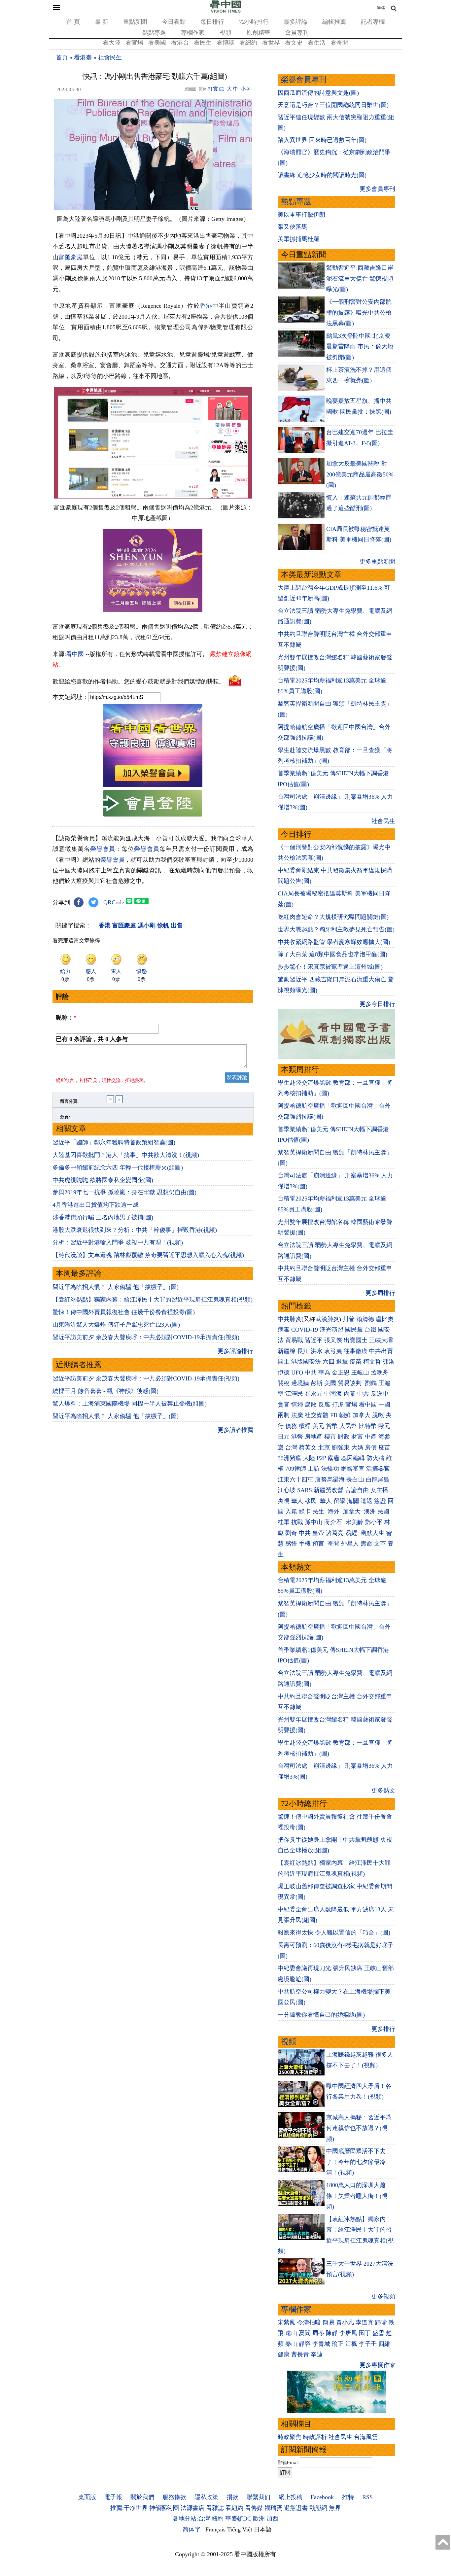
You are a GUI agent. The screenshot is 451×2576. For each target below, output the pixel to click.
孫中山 (314, 1522)
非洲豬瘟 (290, 1458)
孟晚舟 (380, 1373)
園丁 (365, 2333)
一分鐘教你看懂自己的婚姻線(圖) (321, 2015)
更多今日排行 (377, 1004)
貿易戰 (294, 1340)
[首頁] (225, 11)
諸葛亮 (335, 1533)
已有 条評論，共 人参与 (92, 1039)
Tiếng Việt (240, 2529)
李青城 (321, 2344)
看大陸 (112, 43)
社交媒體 (317, 1415)
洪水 (317, 1351)
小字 (246, 89)
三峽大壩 (381, 1340)
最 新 (102, 22)
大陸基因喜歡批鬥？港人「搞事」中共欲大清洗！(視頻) (126, 1155)
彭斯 (317, 1383)
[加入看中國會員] (153, 785)
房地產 (314, 1437)
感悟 (291, 1544)
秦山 (291, 2344)
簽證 (380, 1501)
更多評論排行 (235, 1351)
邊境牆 (300, 1383)
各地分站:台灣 (191, 2519)
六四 (329, 1362)
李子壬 (368, 2344)
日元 (284, 1437)
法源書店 (192, 2508)
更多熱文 (383, 1791)
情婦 (297, 1405)
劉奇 (291, 1533)
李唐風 (348, 2333)
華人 (297, 1501)
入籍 (291, 1512)
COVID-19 (305, 1330)
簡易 (329, 2322)
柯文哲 (372, 1362)
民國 (383, 1512)
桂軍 (284, 1522)
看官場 (134, 43)
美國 (330, 1383)
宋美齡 (354, 1522)
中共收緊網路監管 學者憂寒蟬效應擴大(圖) (334, 942)
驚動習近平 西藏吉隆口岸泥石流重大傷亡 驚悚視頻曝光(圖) (360, 278)
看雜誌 (215, 2508)
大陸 (309, 1458)
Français (215, 2529)
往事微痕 (356, 1351)
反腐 (324, 1405)
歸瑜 (381, 2322)
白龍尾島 (378, 1479)
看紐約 (248, 43)
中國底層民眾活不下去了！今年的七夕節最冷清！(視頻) (356, 2162)
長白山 (355, 1479)
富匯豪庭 (71, 257)
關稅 (284, 1383)
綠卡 (305, 1512)
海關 (353, 1501)
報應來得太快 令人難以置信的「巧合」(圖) (334, 1932)
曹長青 (300, 2354)
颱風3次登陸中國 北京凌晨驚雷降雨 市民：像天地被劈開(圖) (360, 347)
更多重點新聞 (377, 562)
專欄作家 (193, 33)
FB (334, 1415)
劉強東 (341, 1447)
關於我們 (142, 2497)
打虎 (338, 1405)
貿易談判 (350, 1383)
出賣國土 (356, 1340)
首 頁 (73, 22)
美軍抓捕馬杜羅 (298, 239)
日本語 (263, 2529)
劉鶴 (371, 1383)
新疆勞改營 (329, 1490)
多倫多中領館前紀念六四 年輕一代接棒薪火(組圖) (118, 1167)
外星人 (350, 1544)
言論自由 (357, 1490)
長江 (303, 1351)
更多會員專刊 (377, 189)
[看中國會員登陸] (153, 803)
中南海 (333, 1394)
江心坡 (287, 1490)
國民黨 (354, 1330)
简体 (381, 8)
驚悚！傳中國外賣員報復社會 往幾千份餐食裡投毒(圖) (124, 1312)
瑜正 (338, 2344)
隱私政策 (206, 2497)
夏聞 (305, 2333)
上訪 (314, 1469)
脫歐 (378, 1415)
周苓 (318, 2333)
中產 (371, 1437)
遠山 (291, 2333)
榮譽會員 (103, 849)
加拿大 (362, 1415)
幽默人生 (372, 1533)
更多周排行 (380, 1293)
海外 (334, 1512)
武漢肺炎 (327, 1319)
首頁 (62, 57)
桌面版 (87, 2497)
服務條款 (174, 2497)
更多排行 (383, 2029)
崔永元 (314, 1394)
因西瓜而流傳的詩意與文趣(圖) (318, 93)
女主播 (380, 1490)
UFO (297, 1373)
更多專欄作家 (377, 2365)
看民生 (203, 43)
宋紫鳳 (287, 2322)
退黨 (342, 1362)
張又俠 (333, 1340)
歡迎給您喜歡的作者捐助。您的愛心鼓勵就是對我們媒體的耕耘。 (139, 681)
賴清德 (365, 1319)
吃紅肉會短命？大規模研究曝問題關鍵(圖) (333, 917)
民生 (319, 1512)
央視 (284, 1501)
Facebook (322, 2497)
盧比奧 (385, 1319)
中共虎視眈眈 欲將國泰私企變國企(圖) (103, 1180)
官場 (351, 1405)
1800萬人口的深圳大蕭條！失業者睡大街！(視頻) (357, 2196)
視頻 (225, 33)
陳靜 (332, 2333)
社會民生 (110, 57)
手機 (305, 1544)
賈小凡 (345, 2322)
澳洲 (370, 1512)
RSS (367, 2497)
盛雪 (378, 2333)
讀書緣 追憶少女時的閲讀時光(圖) (322, 175)
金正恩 (341, 1373)
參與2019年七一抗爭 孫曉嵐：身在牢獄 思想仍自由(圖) (124, 1192)
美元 (318, 1426)
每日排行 (212, 22)
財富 (357, 1437)
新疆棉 (287, 1351)
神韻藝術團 (164, 2508)
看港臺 (83, 57)
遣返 (366, 1501)
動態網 (318, 2508)
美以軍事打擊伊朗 (301, 215)
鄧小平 (374, 1522)
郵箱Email (288, 2462)
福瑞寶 (273, 2508)
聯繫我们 (259, 2497)
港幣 (297, 1437)
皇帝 (318, 1533)
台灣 (291, 1447)
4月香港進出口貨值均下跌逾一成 (96, 1205)
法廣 (297, 1415)
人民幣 (348, 1426)
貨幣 (332, 1426)
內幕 (350, 1394)
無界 (335, 2508)
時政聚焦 (290, 2437)
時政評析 (315, 2437)
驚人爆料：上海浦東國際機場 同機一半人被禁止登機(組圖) (130, 1404)
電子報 (113, 2497)
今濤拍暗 (309, 2322)
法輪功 (330, 1469)
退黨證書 (296, 2508)
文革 (380, 1544)
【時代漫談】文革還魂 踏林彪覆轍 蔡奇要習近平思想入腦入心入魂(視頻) (148, 1255)
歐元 (384, 1426)
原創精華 (258, 33)
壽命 (366, 1544)
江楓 (351, 2344)
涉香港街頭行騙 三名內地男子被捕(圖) (103, 1217)
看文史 (294, 43)
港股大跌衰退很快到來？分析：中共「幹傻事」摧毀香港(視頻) (135, 1230)
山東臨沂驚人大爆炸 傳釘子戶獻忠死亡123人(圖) (116, 1325)
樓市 (330, 1437)
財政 (344, 1437)
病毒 (284, 1330)
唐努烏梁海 (330, 1479)
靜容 (305, 2344)
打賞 (213, 89)
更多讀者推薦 (235, 1430)
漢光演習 (331, 1330)
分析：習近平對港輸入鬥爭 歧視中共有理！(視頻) (118, 1242)
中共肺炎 (290, 1319)
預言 (319, 1544)
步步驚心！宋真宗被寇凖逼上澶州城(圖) (330, 967)
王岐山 (360, 1373)
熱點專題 (154, 33)
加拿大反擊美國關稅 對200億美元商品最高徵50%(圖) (360, 474)
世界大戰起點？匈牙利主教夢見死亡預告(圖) (336, 929)
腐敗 (311, 1405)
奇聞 (333, 1544)
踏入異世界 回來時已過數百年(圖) (322, 140)
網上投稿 (291, 2497)
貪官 (284, 1405)
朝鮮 (345, 1415)
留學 (339, 1501)
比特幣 (368, 1426)
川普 (349, 1319)
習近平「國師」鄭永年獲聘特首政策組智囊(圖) (114, 1142)
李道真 (364, 2322)
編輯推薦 (334, 22)
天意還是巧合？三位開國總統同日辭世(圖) (333, 105)
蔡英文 (308, 1447)
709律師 (296, 1469)
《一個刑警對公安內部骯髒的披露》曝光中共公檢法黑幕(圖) (359, 313)
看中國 (75, 654)
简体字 (191, 2529)
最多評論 (295, 22)
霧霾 (333, 1458)
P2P (321, 1458)
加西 (272, 2519)
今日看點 (174, 22)
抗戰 (297, 1522)
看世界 (271, 43)
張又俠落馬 (293, 227)
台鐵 (370, 1330)
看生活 (317, 43)
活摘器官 (378, 1469)
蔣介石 (334, 1522)
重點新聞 (135, 22)
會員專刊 (297, 33)
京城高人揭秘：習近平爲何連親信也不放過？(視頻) (359, 2128)
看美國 (157, 43)
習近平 (314, 1340)
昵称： (66, 1018)
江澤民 (294, 1394)
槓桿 (305, 1426)
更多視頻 (383, 2296)
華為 (324, 1373)
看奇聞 (339, 43)
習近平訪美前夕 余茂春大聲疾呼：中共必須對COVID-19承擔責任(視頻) (146, 1337)
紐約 (218, 2519)
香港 (206, 306)
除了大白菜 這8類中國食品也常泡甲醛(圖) (332, 954)
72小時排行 (254, 22)
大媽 (357, 1447)
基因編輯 (353, 1458)
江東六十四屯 (295, 1479)
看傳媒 (254, 2508)
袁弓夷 (333, 1351)
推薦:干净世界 (129, 2508)
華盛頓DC (238, 2519)
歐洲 (259, 2519)
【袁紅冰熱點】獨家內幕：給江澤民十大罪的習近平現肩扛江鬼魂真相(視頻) (153, 1300)
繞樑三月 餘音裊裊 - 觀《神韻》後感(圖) (105, 1391)
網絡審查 (353, 1469)
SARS (305, 1490)
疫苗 (356, 1362)
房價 (371, 1447)
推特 (348, 2497)
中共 (311, 1373)
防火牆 (375, 1458)
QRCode (114, 902)
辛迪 (317, 2354)
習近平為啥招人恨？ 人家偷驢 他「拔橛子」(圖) (116, 1287)
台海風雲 (366, 2437)
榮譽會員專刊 (304, 80)
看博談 (225, 43)
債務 (291, 1426)
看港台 (180, 43)
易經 (352, 1533)
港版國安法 (306, 1362)
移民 (311, 1501)
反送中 (380, 1394)
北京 (324, 1447)
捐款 (232, 2497)
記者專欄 (373, 22)
